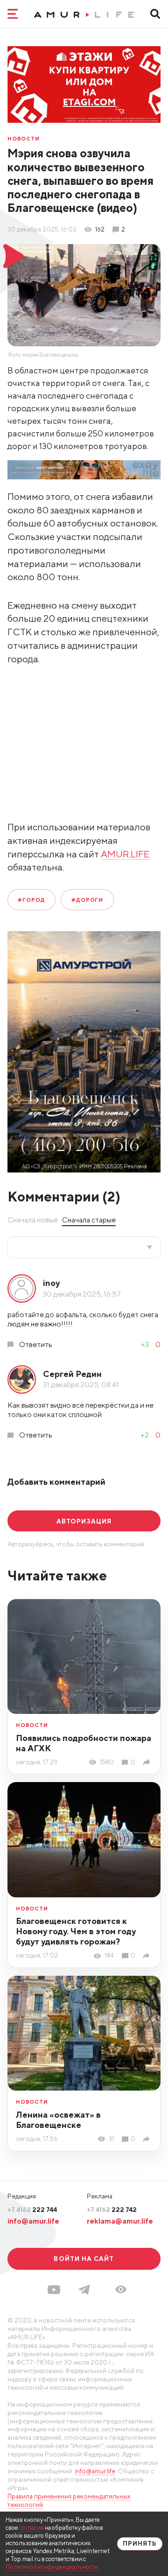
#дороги (87, 900)
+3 (145, 1344)
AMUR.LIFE (125, 854)
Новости (24, 138)
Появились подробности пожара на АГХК (84, 1743)
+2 (145, 1435)
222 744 (32, 2210)
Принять (140, 2544)
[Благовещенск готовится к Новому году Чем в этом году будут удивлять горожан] (148, 1956)
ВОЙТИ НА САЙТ (84, 2259)
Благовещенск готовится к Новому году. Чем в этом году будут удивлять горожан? (76, 1931)
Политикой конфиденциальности (52, 2567)
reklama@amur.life (120, 2221)
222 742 (112, 2210)
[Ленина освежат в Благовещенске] (148, 2139)
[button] (121, 2289)
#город (31, 900)
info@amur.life (33, 2221)
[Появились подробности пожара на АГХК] (148, 1762)
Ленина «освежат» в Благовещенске (58, 2120)
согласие (31, 2528)
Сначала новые (33, 1220)
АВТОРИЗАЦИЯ (84, 1521)
